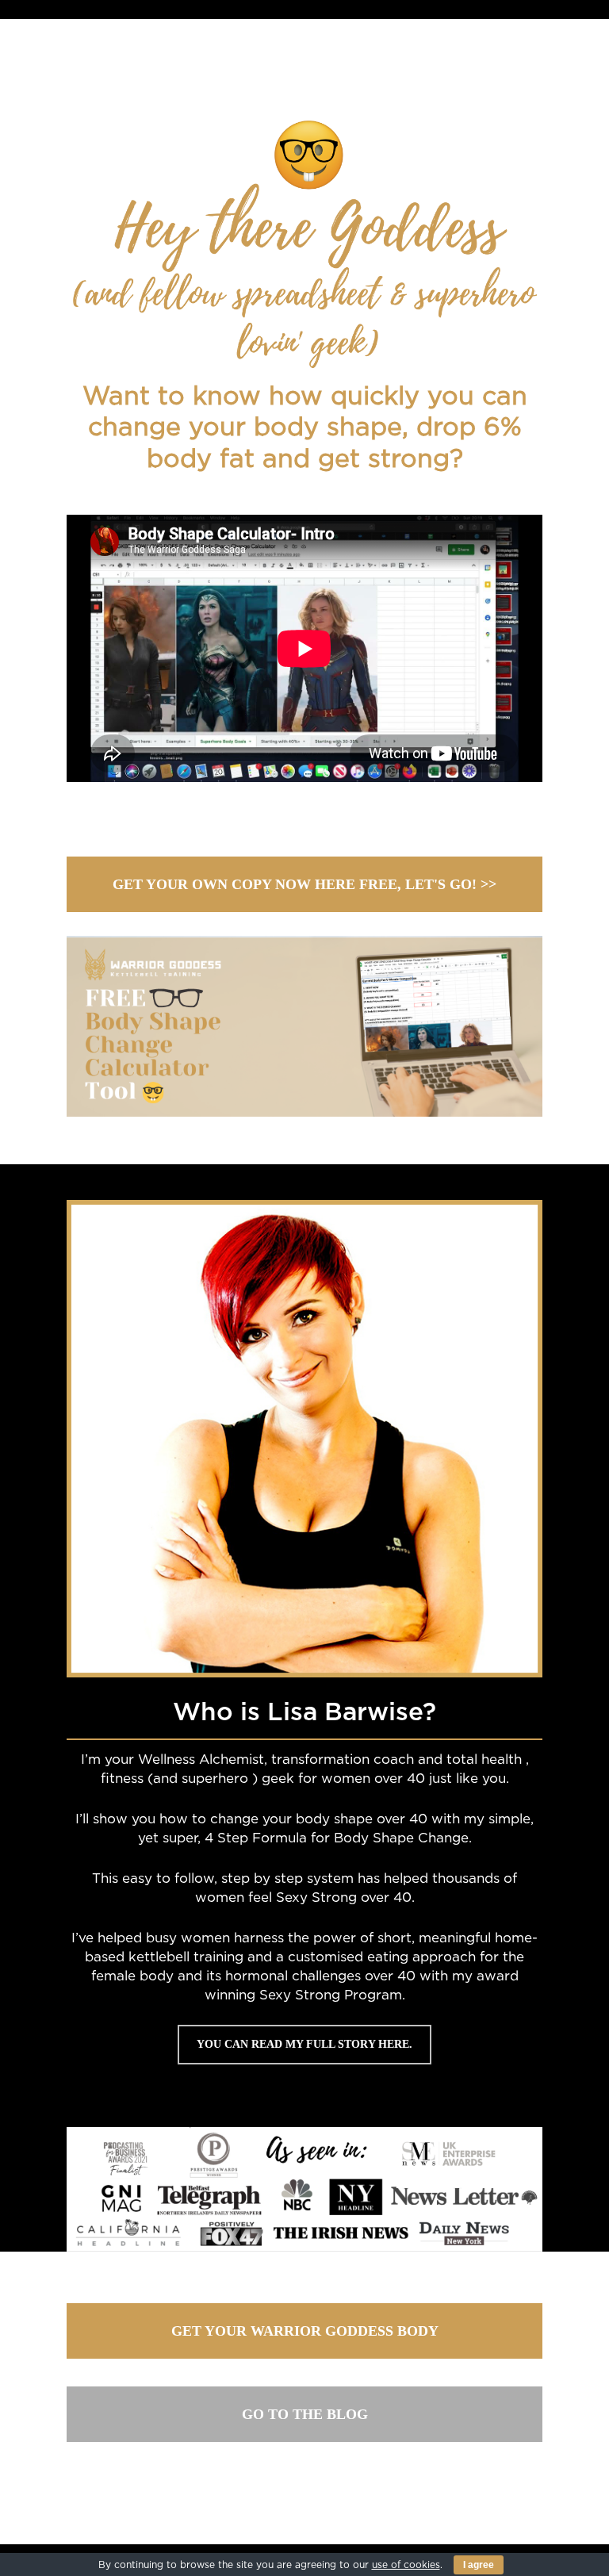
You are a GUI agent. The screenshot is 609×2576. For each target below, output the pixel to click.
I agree (479, 2565)
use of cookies (406, 2565)
